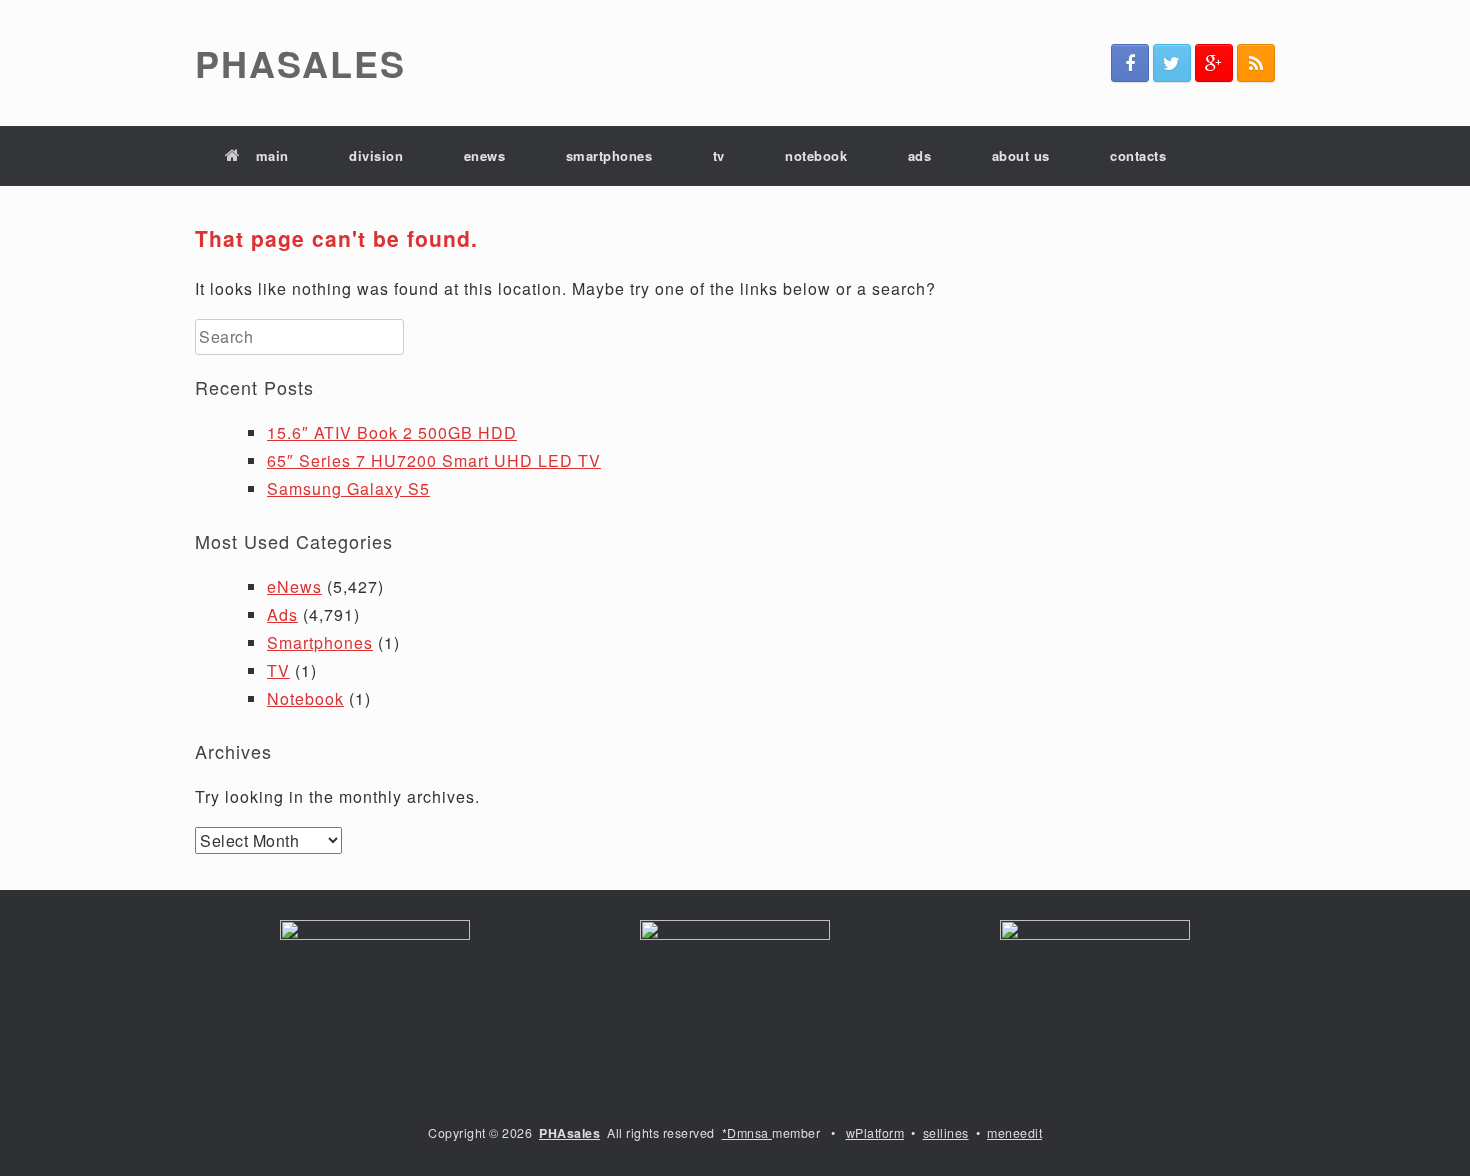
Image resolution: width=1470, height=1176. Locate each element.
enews (485, 155)
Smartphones (320, 642)
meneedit (1014, 1133)
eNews (294, 586)
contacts (1138, 155)
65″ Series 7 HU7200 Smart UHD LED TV (434, 460)
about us (1021, 155)
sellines (946, 1133)
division (376, 155)
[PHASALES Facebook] (1130, 63)
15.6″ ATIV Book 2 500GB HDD (392, 432)
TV (278, 670)
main (272, 155)
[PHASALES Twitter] (1172, 63)
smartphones (609, 155)
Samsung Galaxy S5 (348, 488)
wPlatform (875, 1133)
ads (920, 155)
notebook (816, 155)
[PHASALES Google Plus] (1214, 63)
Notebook (305, 698)
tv (719, 155)
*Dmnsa (747, 1133)
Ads (282, 614)
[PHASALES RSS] (1256, 63)
